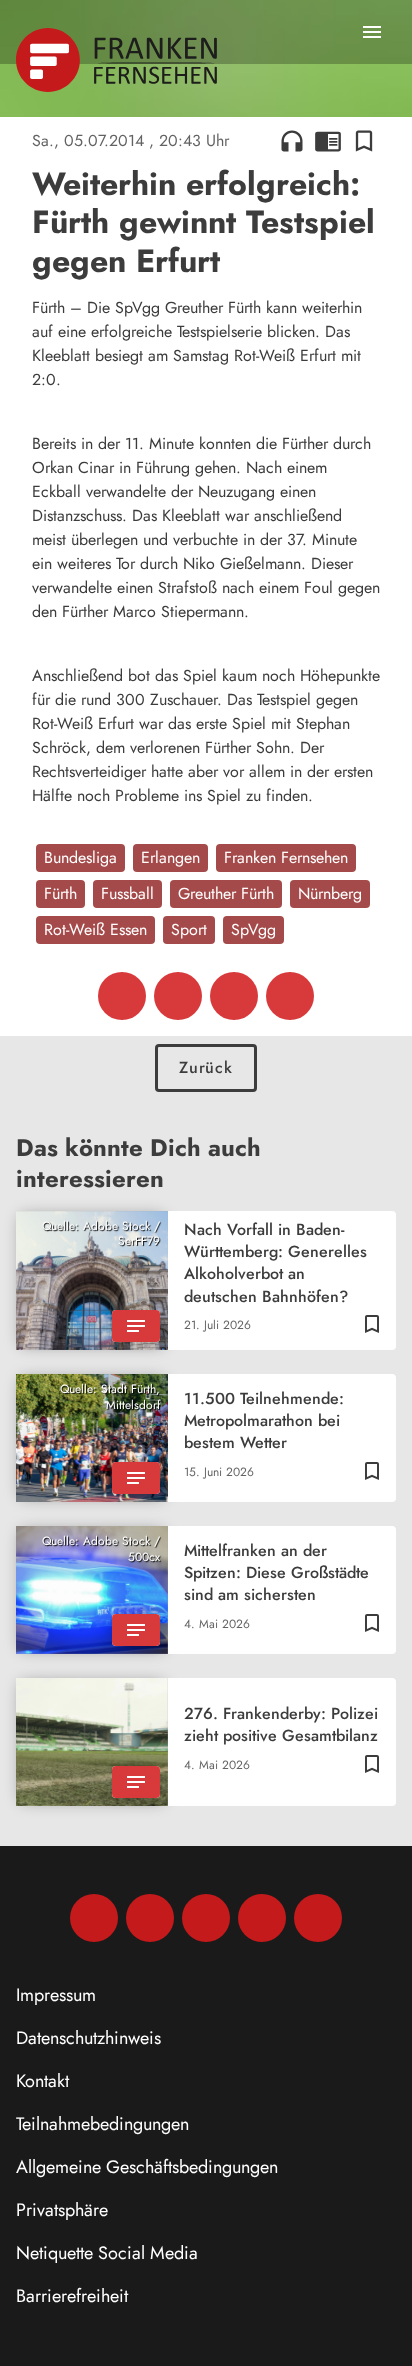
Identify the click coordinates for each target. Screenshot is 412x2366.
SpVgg (253, 929)
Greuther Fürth (226, 893)
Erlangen (170, 857)
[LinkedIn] (262, 1918)
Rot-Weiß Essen (95, 929)
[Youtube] (206, 1918)
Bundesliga (80, 857)
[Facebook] (94, 1918)
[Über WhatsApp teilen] (234, 996)
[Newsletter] (318, 1918)
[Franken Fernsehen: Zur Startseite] (118, 60)
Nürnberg (330, 893)
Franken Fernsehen (286, 857)
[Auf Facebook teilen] (122, 996)
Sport (189, 929)
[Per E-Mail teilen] (290, 996)
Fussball (127, 893)
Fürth (60, 893)
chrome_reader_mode (328, 141)
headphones (292, 141)
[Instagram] (150, 1918)
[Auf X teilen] (178, 996)
